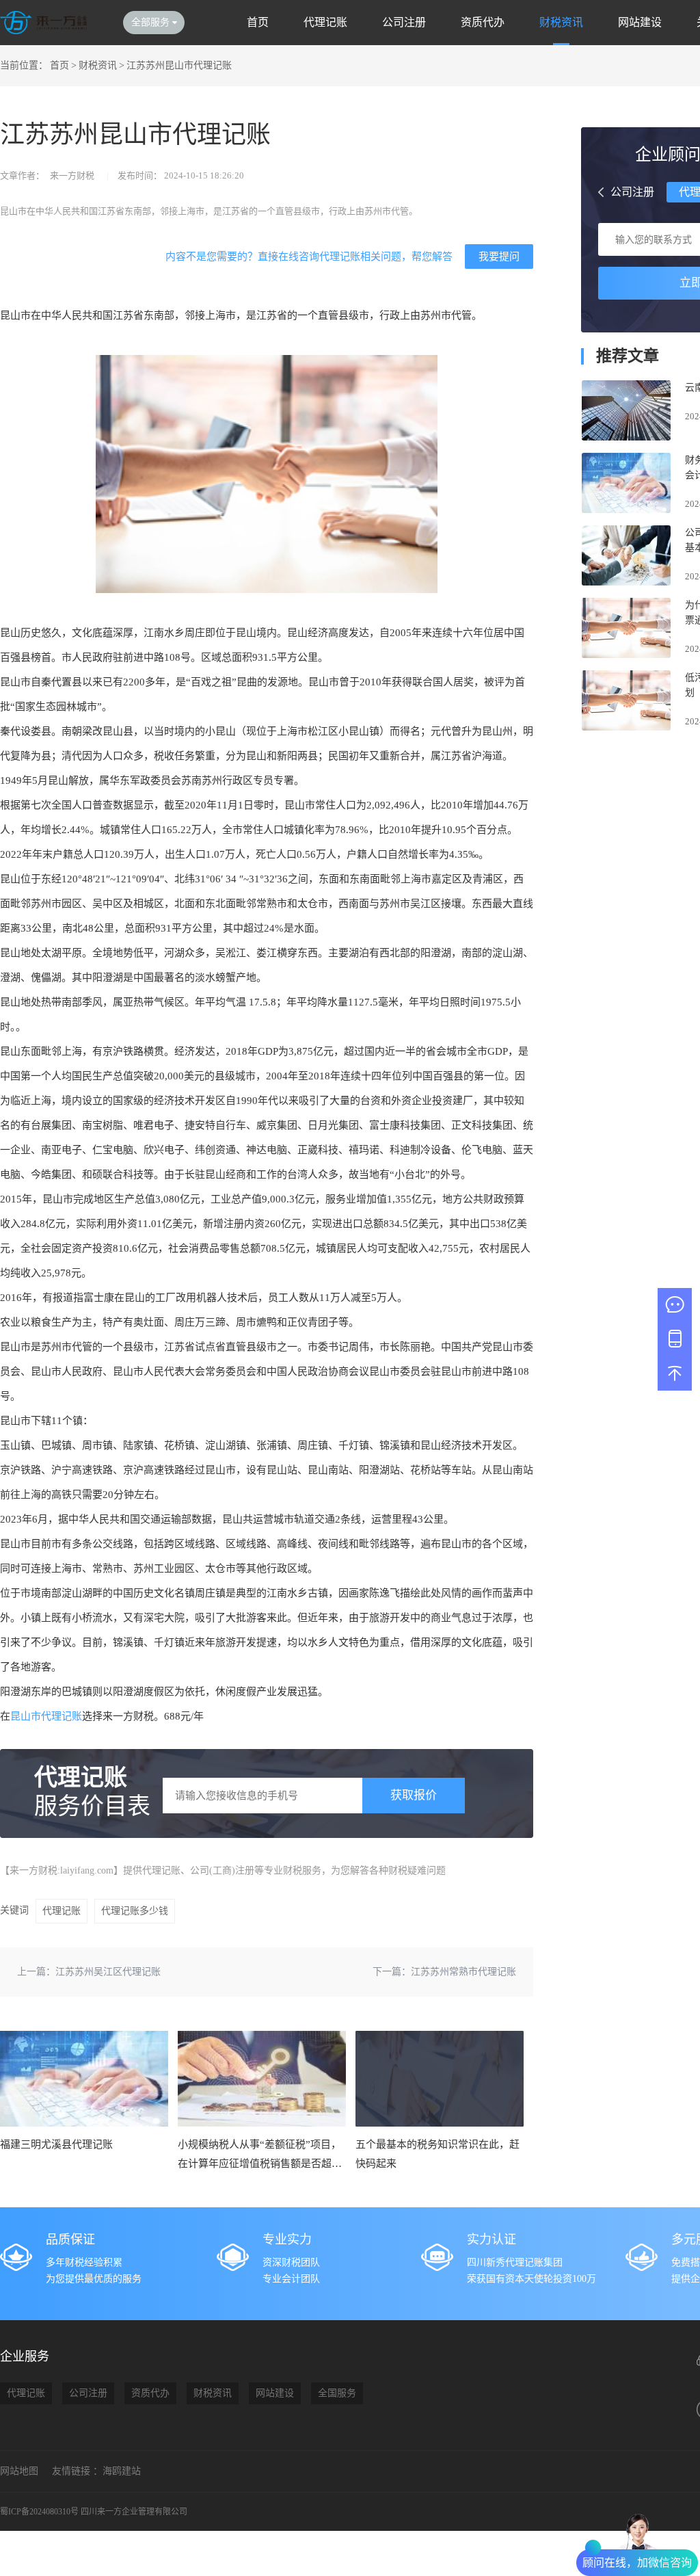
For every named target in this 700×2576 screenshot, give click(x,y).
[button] (601, 192)
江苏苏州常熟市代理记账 (463, 1972)
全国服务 (337, 2393)
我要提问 (499, 256)
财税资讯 (561, 22)
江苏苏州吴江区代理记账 (108, 1972)
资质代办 (483, 22)
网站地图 (19, 2471)
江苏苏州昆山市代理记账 (179, 65)
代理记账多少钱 (135, 1911)
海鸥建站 (122, 2471)
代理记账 (325, 22)
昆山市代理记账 (46, 1716)
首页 (258, 22)
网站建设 (640, 22)
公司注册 (404, 22)
